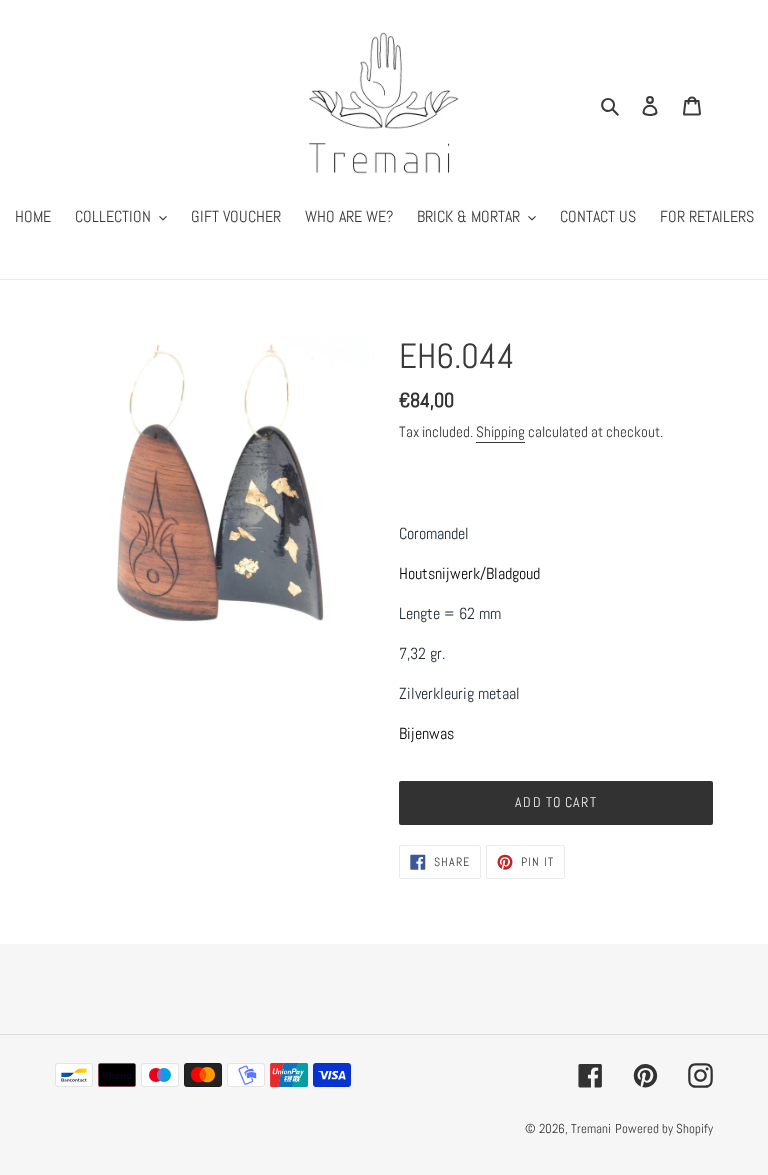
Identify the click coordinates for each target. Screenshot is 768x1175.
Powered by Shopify (664, 1128)
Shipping (500, 431)
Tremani (591, 1128)
